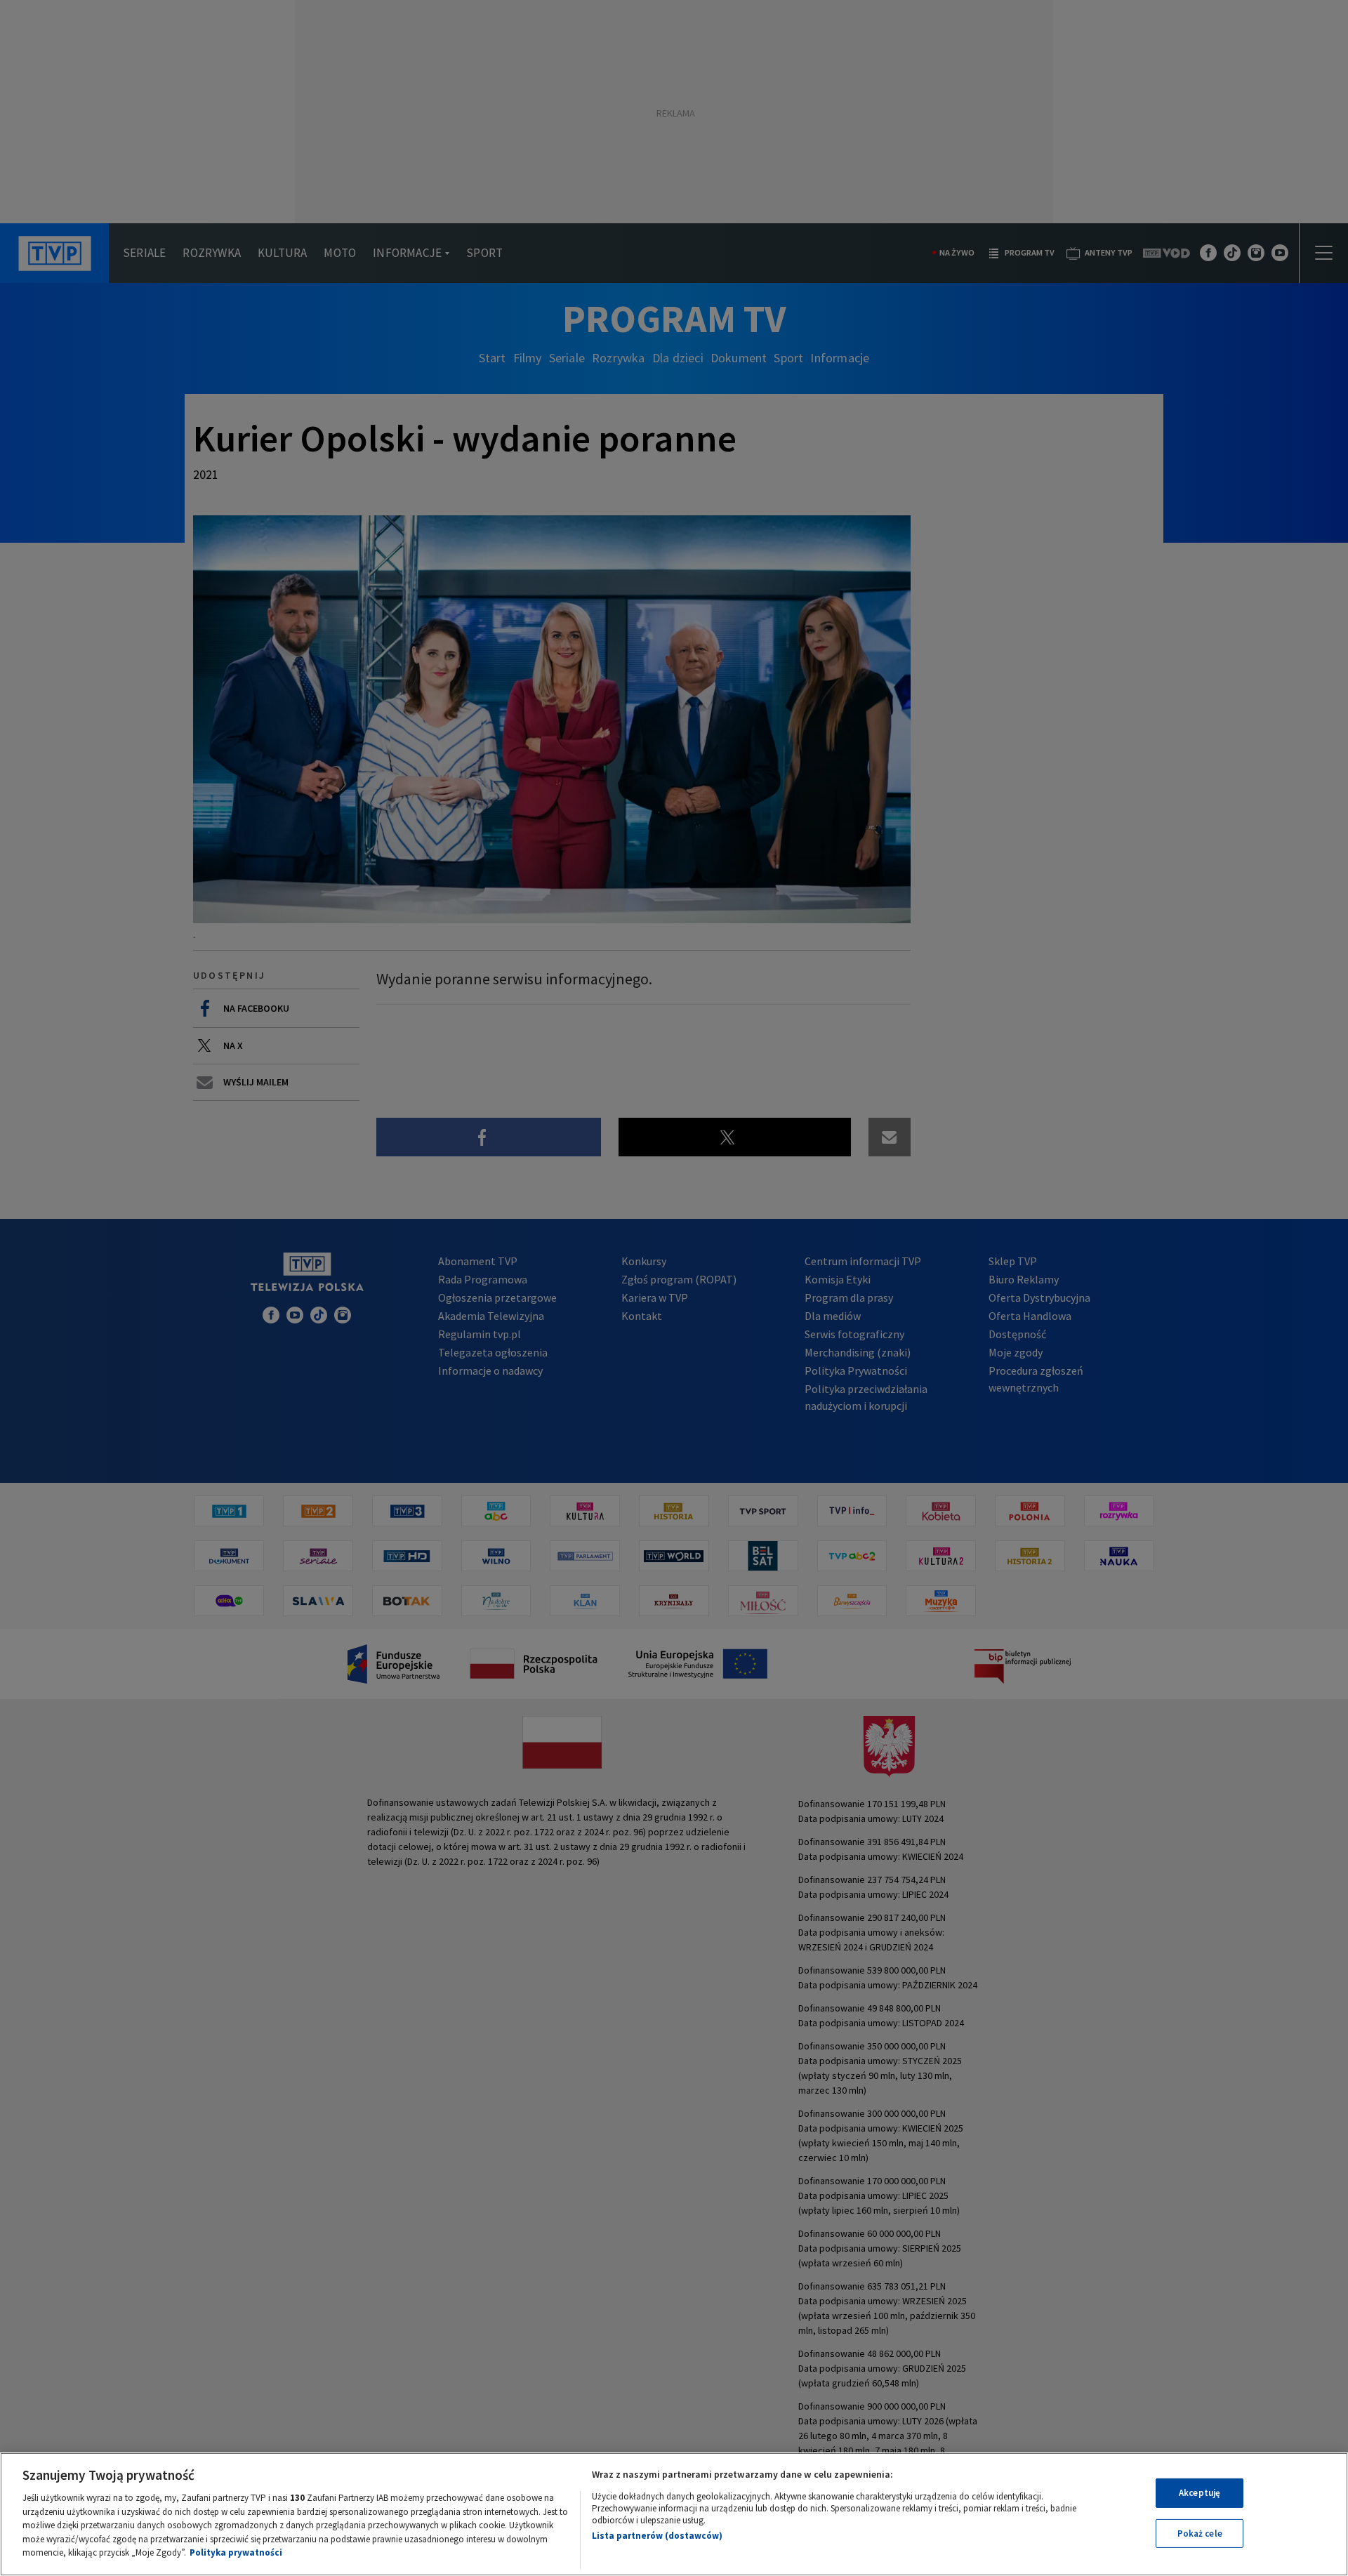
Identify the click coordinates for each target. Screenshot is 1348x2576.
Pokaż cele (1200, 2534)
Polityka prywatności (236, 2552)
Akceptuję (1200, 2493)
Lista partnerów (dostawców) (657, 2536)
